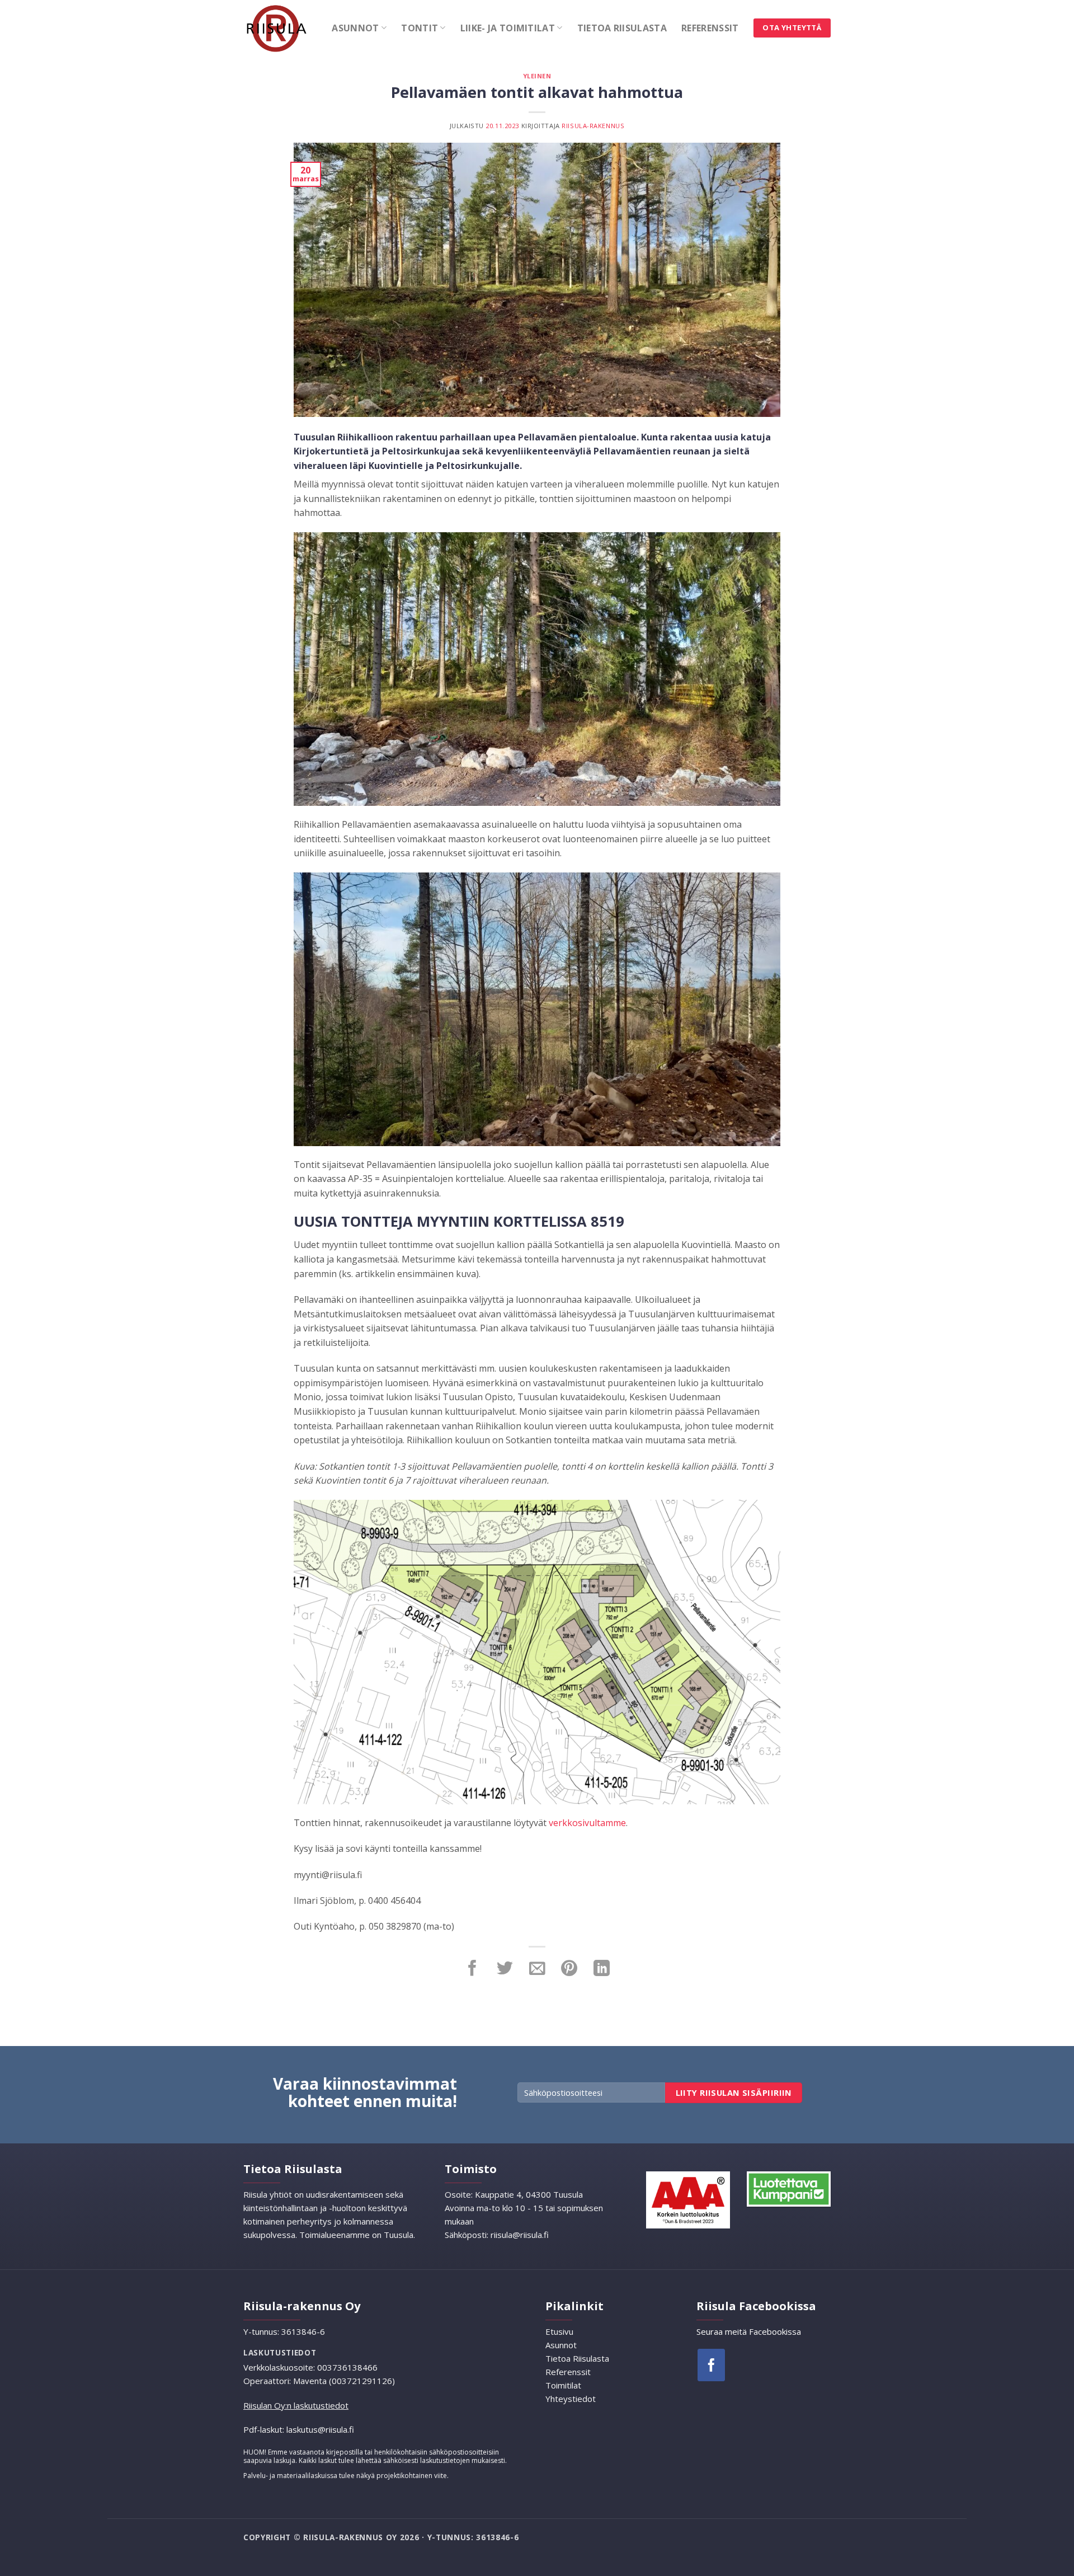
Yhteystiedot (571, 2399)
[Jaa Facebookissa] (472, 1969)
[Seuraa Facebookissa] (711, 2365)
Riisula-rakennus (593, 126)
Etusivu (559, 2331)
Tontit (420, 28)
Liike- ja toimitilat (508, 28)
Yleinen (537, 76)
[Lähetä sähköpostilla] (537, 1969)
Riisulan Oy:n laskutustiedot (296, 2405)
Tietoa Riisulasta (622, 28)
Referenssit (710, 28)
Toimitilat (563, 2385)
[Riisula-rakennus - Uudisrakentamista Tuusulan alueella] (279, 28)
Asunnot (355, 28)
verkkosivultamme (587, 1823)
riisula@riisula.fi (520, 2235)
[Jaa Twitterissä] (505, 1969)
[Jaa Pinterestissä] (569, 1969)
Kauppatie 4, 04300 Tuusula (528, 2194)
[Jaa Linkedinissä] (602, 1969)
